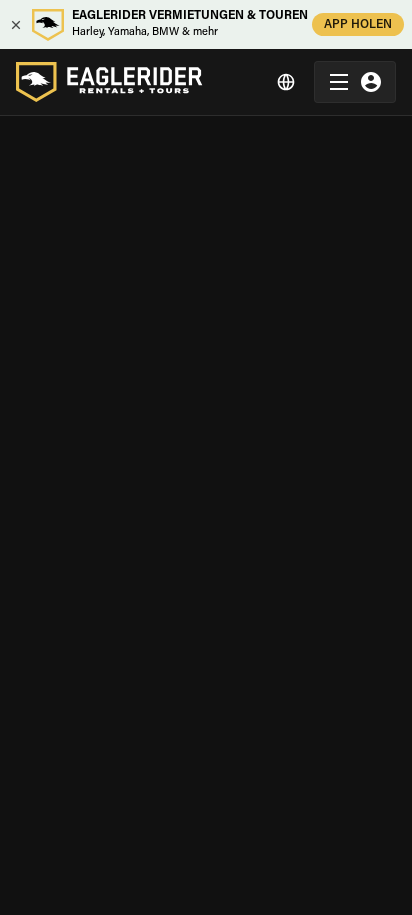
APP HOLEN (358, 25)
